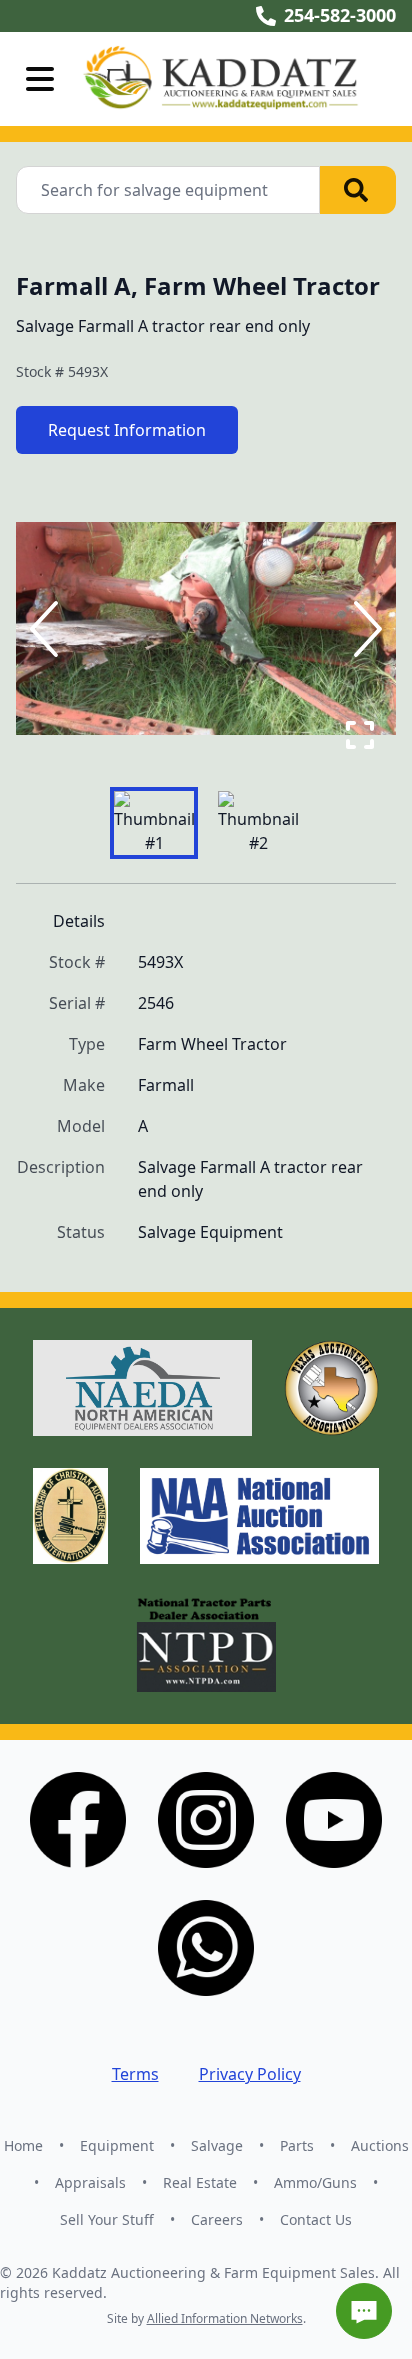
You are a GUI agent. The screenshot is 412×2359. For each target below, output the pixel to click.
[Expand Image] (360, 735)
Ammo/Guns (315, 2182)
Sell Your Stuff (107, 2219)
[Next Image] (364, 629)
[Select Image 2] (258, 823)
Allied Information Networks (225, 2318)
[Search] (358, 190)
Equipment (117, 2145)
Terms (135, 2074)
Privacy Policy (250, 2074)
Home (23, 2145)
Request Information (127, 430)
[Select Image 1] (154, 823)
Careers (217, 2219)
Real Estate (200, 2182)
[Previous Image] (48, 629)
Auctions (380, 2145)
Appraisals (90, 2182)
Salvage (217, 2145)
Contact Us (316, 2219)
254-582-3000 (340, 15)
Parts (297, 2145)
